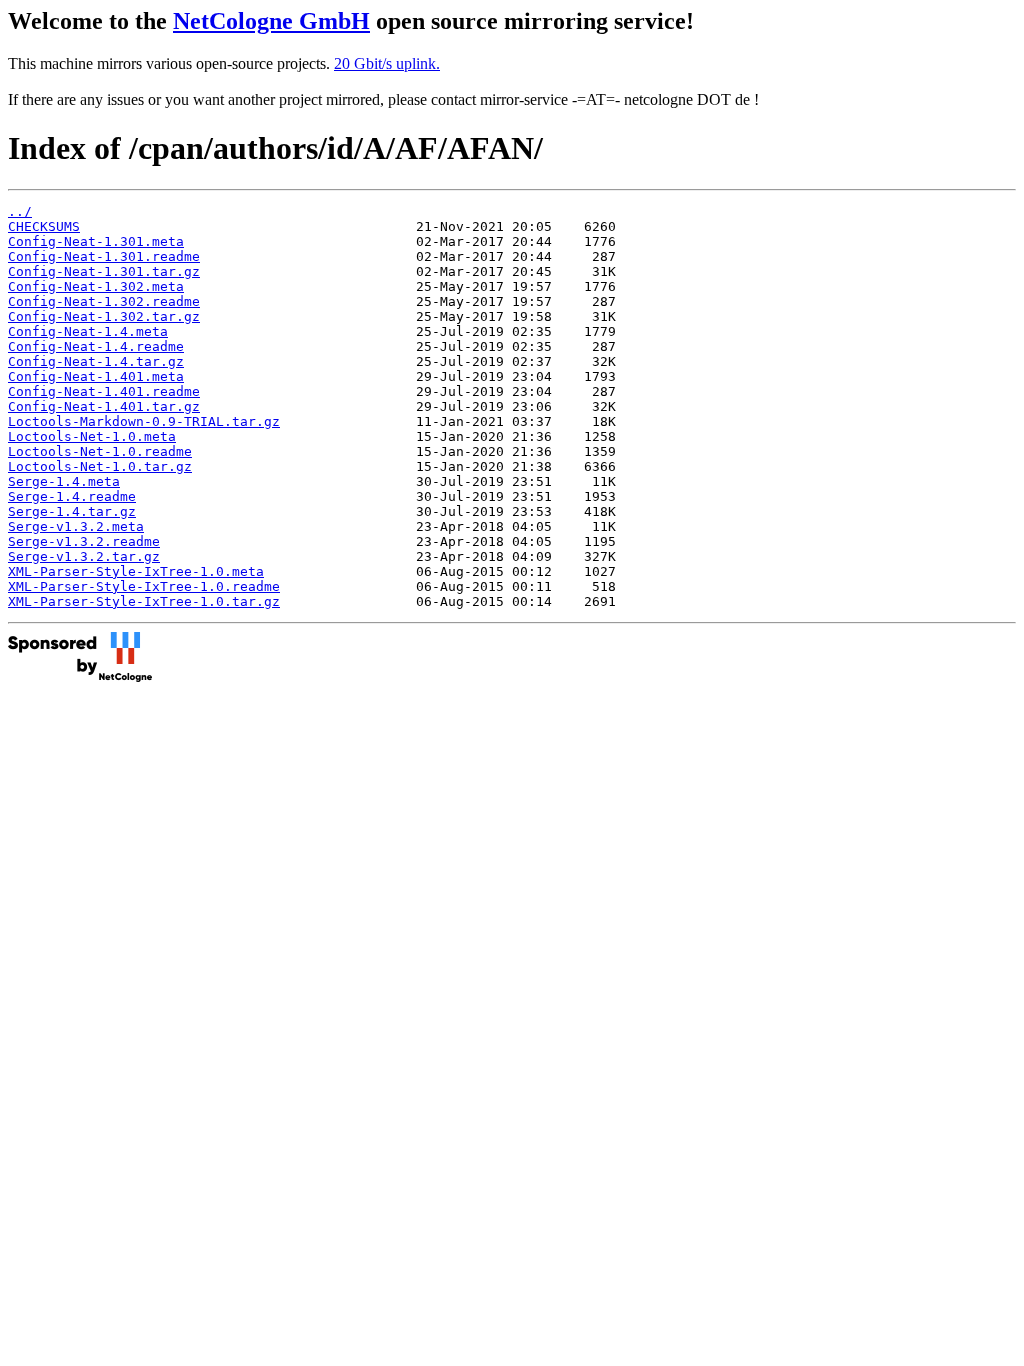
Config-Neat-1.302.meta (96, 286)
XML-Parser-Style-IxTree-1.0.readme (144, 586)
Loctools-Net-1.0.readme (100, 451)
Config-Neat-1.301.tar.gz (104, 271)
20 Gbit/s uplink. (387, 63)
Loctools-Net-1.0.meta (92, 436)
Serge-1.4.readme (72, 496)
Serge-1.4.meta (64, 481)
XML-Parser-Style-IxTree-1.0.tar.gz (144, 601)
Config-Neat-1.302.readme (104, 301)
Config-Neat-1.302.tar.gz (104, 316)
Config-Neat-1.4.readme (96, 346)
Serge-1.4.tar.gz (72, 511)
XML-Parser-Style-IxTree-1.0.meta (136, 571)
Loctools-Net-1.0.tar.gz (100, 466)
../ (20, 211)
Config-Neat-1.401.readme (104, 391)
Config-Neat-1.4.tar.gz (96, 361)
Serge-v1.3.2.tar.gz (84, 556)
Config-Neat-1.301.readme (104, 256)
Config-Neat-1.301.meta (96, 241)
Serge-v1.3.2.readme (84, 541)
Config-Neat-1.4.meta (88, 331)
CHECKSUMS (44, 226)
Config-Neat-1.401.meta (96, 376)
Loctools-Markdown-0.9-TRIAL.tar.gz (144, 421)
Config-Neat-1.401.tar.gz (104, 406)
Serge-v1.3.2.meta (76, 526)
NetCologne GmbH (271, 21)
